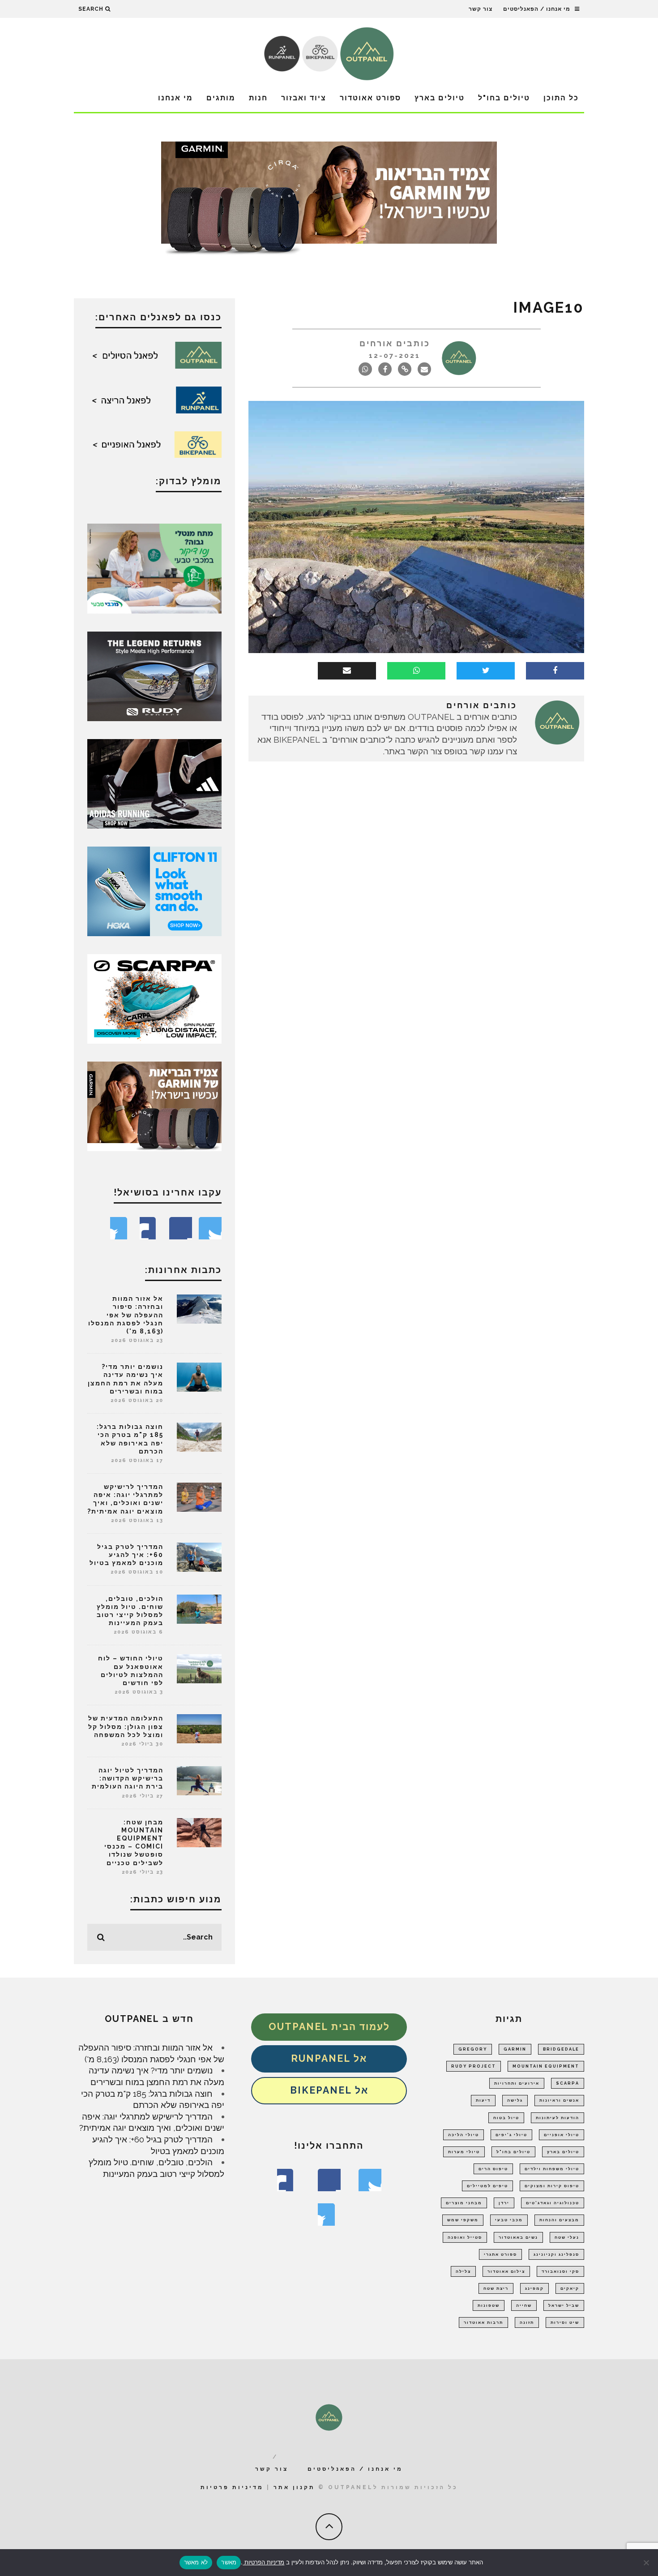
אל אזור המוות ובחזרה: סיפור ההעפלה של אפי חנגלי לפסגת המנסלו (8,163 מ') (126, 1315)
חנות (258, 98)
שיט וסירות (565, 2322)
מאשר (229, 2562)
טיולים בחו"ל (504, 98)
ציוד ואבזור (304, 98)
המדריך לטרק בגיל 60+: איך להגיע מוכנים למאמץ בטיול (126, 1555)
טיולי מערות (464, 2152)
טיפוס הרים (493, 2169)
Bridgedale (561, 2049)
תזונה (527, 2322)
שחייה (524, 2305)
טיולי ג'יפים (511, 2135)
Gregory (473, 2049)
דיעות (483, 2100)
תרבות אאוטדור (483, 2322)
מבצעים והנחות (559, 2220)
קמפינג (534, 2288)
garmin (515, 2049)
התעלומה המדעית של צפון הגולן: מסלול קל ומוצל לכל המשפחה (126, 1726)
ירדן (504, 2203)
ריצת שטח (496, 2288)
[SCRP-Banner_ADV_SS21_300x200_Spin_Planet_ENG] (154, 998)
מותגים (221, 98)
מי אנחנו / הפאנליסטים (537, 9)
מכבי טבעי (509, 2220)
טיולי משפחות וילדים (552, 2169)
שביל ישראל (564, 2305)
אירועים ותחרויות (517, 2083)
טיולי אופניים (562, 2135)
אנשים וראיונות (559, 2100)
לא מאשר (196, 2562)
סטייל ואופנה (465, 2237)
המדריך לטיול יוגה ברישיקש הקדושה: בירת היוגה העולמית (128, 1778)
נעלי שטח (567, 2237)
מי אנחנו (175, 98)
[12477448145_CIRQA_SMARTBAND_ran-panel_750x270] (329, 201)
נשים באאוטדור (518, 2237)
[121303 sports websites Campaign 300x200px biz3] (154, 568)
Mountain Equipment (546, 2066)
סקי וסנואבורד (560, 2271)
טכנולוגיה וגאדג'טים (553, 2203)
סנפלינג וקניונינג (556, 2254)
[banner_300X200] (154, 890)
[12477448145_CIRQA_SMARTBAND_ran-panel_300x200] (154, 1105)
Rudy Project (474, 2066)
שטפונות (489, 2305)
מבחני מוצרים (464, 2203)
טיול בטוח (506, 2118)
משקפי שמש (463, 2220)
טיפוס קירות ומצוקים (552, 2186)
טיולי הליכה (464, 2135)
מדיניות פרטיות (232, 2487)
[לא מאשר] (647, 2563)
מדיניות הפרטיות (263, 2562)
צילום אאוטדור (506, 2271)
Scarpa (568, 2083)
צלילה (463, 2271)
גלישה (515, 2100)
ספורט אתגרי (500, 2254)
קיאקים (570, 2288)
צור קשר (481, 9)
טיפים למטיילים (487, 2186)
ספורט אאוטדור (370, 98)
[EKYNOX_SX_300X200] (154, 675)
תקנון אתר (294, 2487)
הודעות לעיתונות (558, 2118)
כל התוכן (561, 98)
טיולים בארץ (440, 98)
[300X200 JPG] (154, 783)
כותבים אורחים (395, 343)
